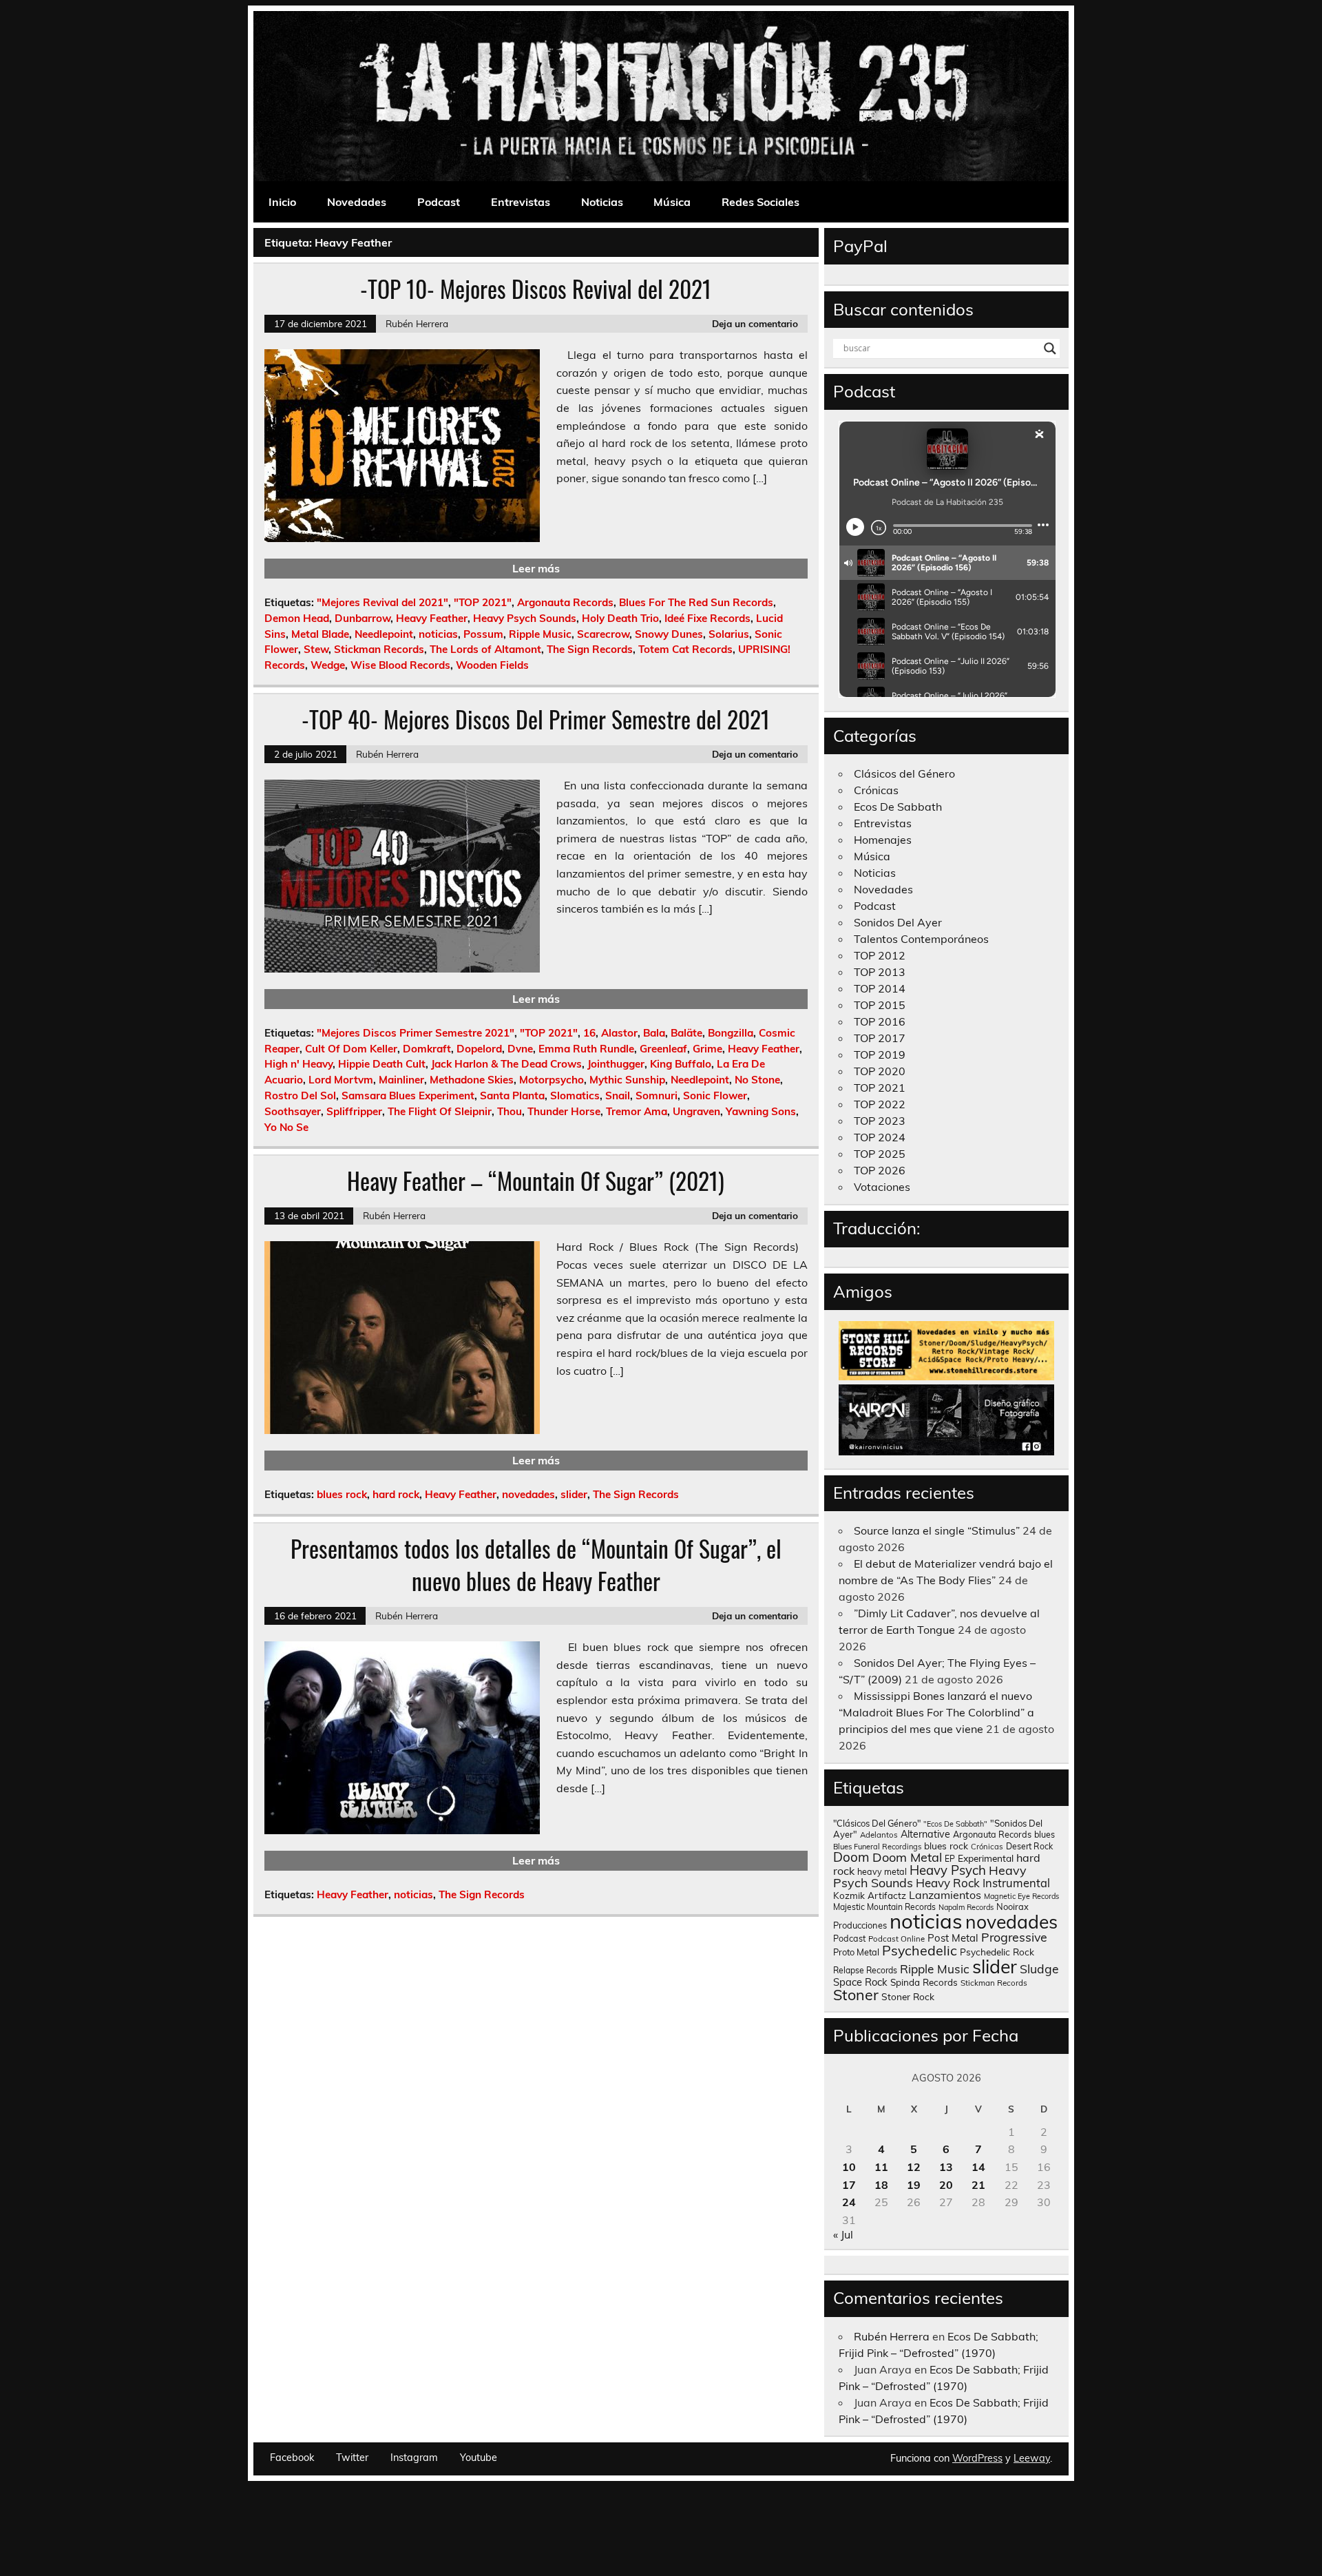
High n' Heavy (298, 1064)
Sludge (1039, 1969)
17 (849, 2185)
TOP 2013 (880, 972)
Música (672, 202)
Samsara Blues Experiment (408, 1095)
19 (914, 2185)
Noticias (602, 202)
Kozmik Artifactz (870, 1895)
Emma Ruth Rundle (586, 1049)
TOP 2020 (880, 1071)
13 (946, 2167)
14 (978, 2167)
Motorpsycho (552, 1080)
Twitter (352, 2458)
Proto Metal (856, 1952)
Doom (851, 1857)
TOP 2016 (880, 1021)
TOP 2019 (880, 1055)
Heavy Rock (948, 1883)
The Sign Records (590, 649)
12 (914, 2167)
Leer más (536, 568)
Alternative (925, 1834)
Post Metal (953, 1938)
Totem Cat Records (685, 649)
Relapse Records (865, 1970)
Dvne (520, 1049)
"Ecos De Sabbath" (955, 1824)
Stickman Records (379, 649)
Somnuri (657, 1095)
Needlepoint (384, 634)
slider (574, 1494)
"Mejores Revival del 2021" (382, 602)
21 (978, 2185)
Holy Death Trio (620, 618)
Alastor (619, 1033)
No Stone (757, 1080)
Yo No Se (286, 1127)
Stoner (856, 1994)
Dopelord (479, 1049)
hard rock (396, 1494)
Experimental (986, 1858)
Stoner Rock (908, 1996)
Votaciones (882, 1187)
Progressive (1014, 1937)
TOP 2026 (880, 1170)
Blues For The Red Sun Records (696, 602)
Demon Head (297, 618)
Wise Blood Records (400, 665)
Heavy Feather (432, 618)
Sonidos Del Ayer (898, 922)
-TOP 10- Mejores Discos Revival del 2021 (536, 289)
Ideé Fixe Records (707, 618)
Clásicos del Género (904, 773)
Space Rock (860, 1982)
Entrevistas (521, 202)
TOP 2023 (880, 1121)
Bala (654, 1033)
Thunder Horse (564, 1111)
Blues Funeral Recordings (877, 1847)
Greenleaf (663, 1049)
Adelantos (879, 1835)
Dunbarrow (363, 618)
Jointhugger (616, 1064)
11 (881, 2167)
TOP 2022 (880, 1104)
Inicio (282, 202)
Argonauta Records (565, 602)
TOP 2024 (880, 1137)
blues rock (342, 1494)
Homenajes (883, 840)
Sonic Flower (715, 1095)
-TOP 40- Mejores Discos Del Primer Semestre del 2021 (536, 719)
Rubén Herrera (417, 323)
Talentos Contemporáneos (921, 939)
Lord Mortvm (341, 1080)
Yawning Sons (761, 1111)
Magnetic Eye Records (1021, 1896)
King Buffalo (681, 1064)
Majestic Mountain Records (884, 1907)
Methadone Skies (472, 1080)
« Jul (843, 2234)
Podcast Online (896, 1939)
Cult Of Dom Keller (351, 1049)
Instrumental (1016, 1883)
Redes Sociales (760, 202)
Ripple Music (540, 634)
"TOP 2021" (483, 602)
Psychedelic (920, 1950)
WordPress (977, 2458)
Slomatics (575, 1095)
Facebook (292, 2458)
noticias (438, 634)
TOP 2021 (880, 1088)
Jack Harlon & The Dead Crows (506, 1064)
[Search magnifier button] (1050, 349)
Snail (618, 1095)
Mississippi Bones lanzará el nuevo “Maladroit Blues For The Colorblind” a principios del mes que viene (936, 1712)
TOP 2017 (880, 1038)
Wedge (328, 665)
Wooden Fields (492, 665)
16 (589, 1033)
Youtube (479, 2458)
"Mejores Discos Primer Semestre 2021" (416, 1033)
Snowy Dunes (669, 634)
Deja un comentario (755, 323)
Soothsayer (293, 1111)
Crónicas (876, 790)
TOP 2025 (880, 1154)
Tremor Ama (637, 1111)
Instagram (414, 2458)
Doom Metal (907, 1857)
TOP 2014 (880, 988)
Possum (483, 634)
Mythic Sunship (627, 1080)
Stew (316, 649)
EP (950, 1859)
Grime (707, 1049)
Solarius (729, 634)
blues (1045, 1835)
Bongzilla (731, 1033)
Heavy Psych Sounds (525, 618)
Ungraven (696, 1111)
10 (849, 2167)
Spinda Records (924, 1982)
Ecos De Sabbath (898, 807)
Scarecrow (603, 634)
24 (849, 2202)
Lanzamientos (945, 1895)
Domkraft (427, 1049)
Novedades (357, 202)
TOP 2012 (880, 955)
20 (946, 2185)
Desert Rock (1029, 1846)
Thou (510, 1111)
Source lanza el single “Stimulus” (937, 1530)
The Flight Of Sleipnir (440, 1111)
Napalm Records (966, 1907)
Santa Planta (512, 1095)
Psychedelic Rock (997, 1952)
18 (881, 2185)
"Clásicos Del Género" (877, 1823)
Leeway (1032, 2458)
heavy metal (882, 1871)
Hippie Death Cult (382, 1064)
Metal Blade (320, 634)
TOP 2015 (880, 1005)
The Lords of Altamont (485, 649)
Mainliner (401, 1080)
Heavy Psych (948, 1870)
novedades (528, 1494)
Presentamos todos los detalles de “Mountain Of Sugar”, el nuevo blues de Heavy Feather (536, 1565)
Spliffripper (354, 1111)
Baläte (686, 1033)
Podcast (439, 202)
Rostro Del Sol (300, 1095)
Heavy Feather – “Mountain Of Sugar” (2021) (536, 1181)
